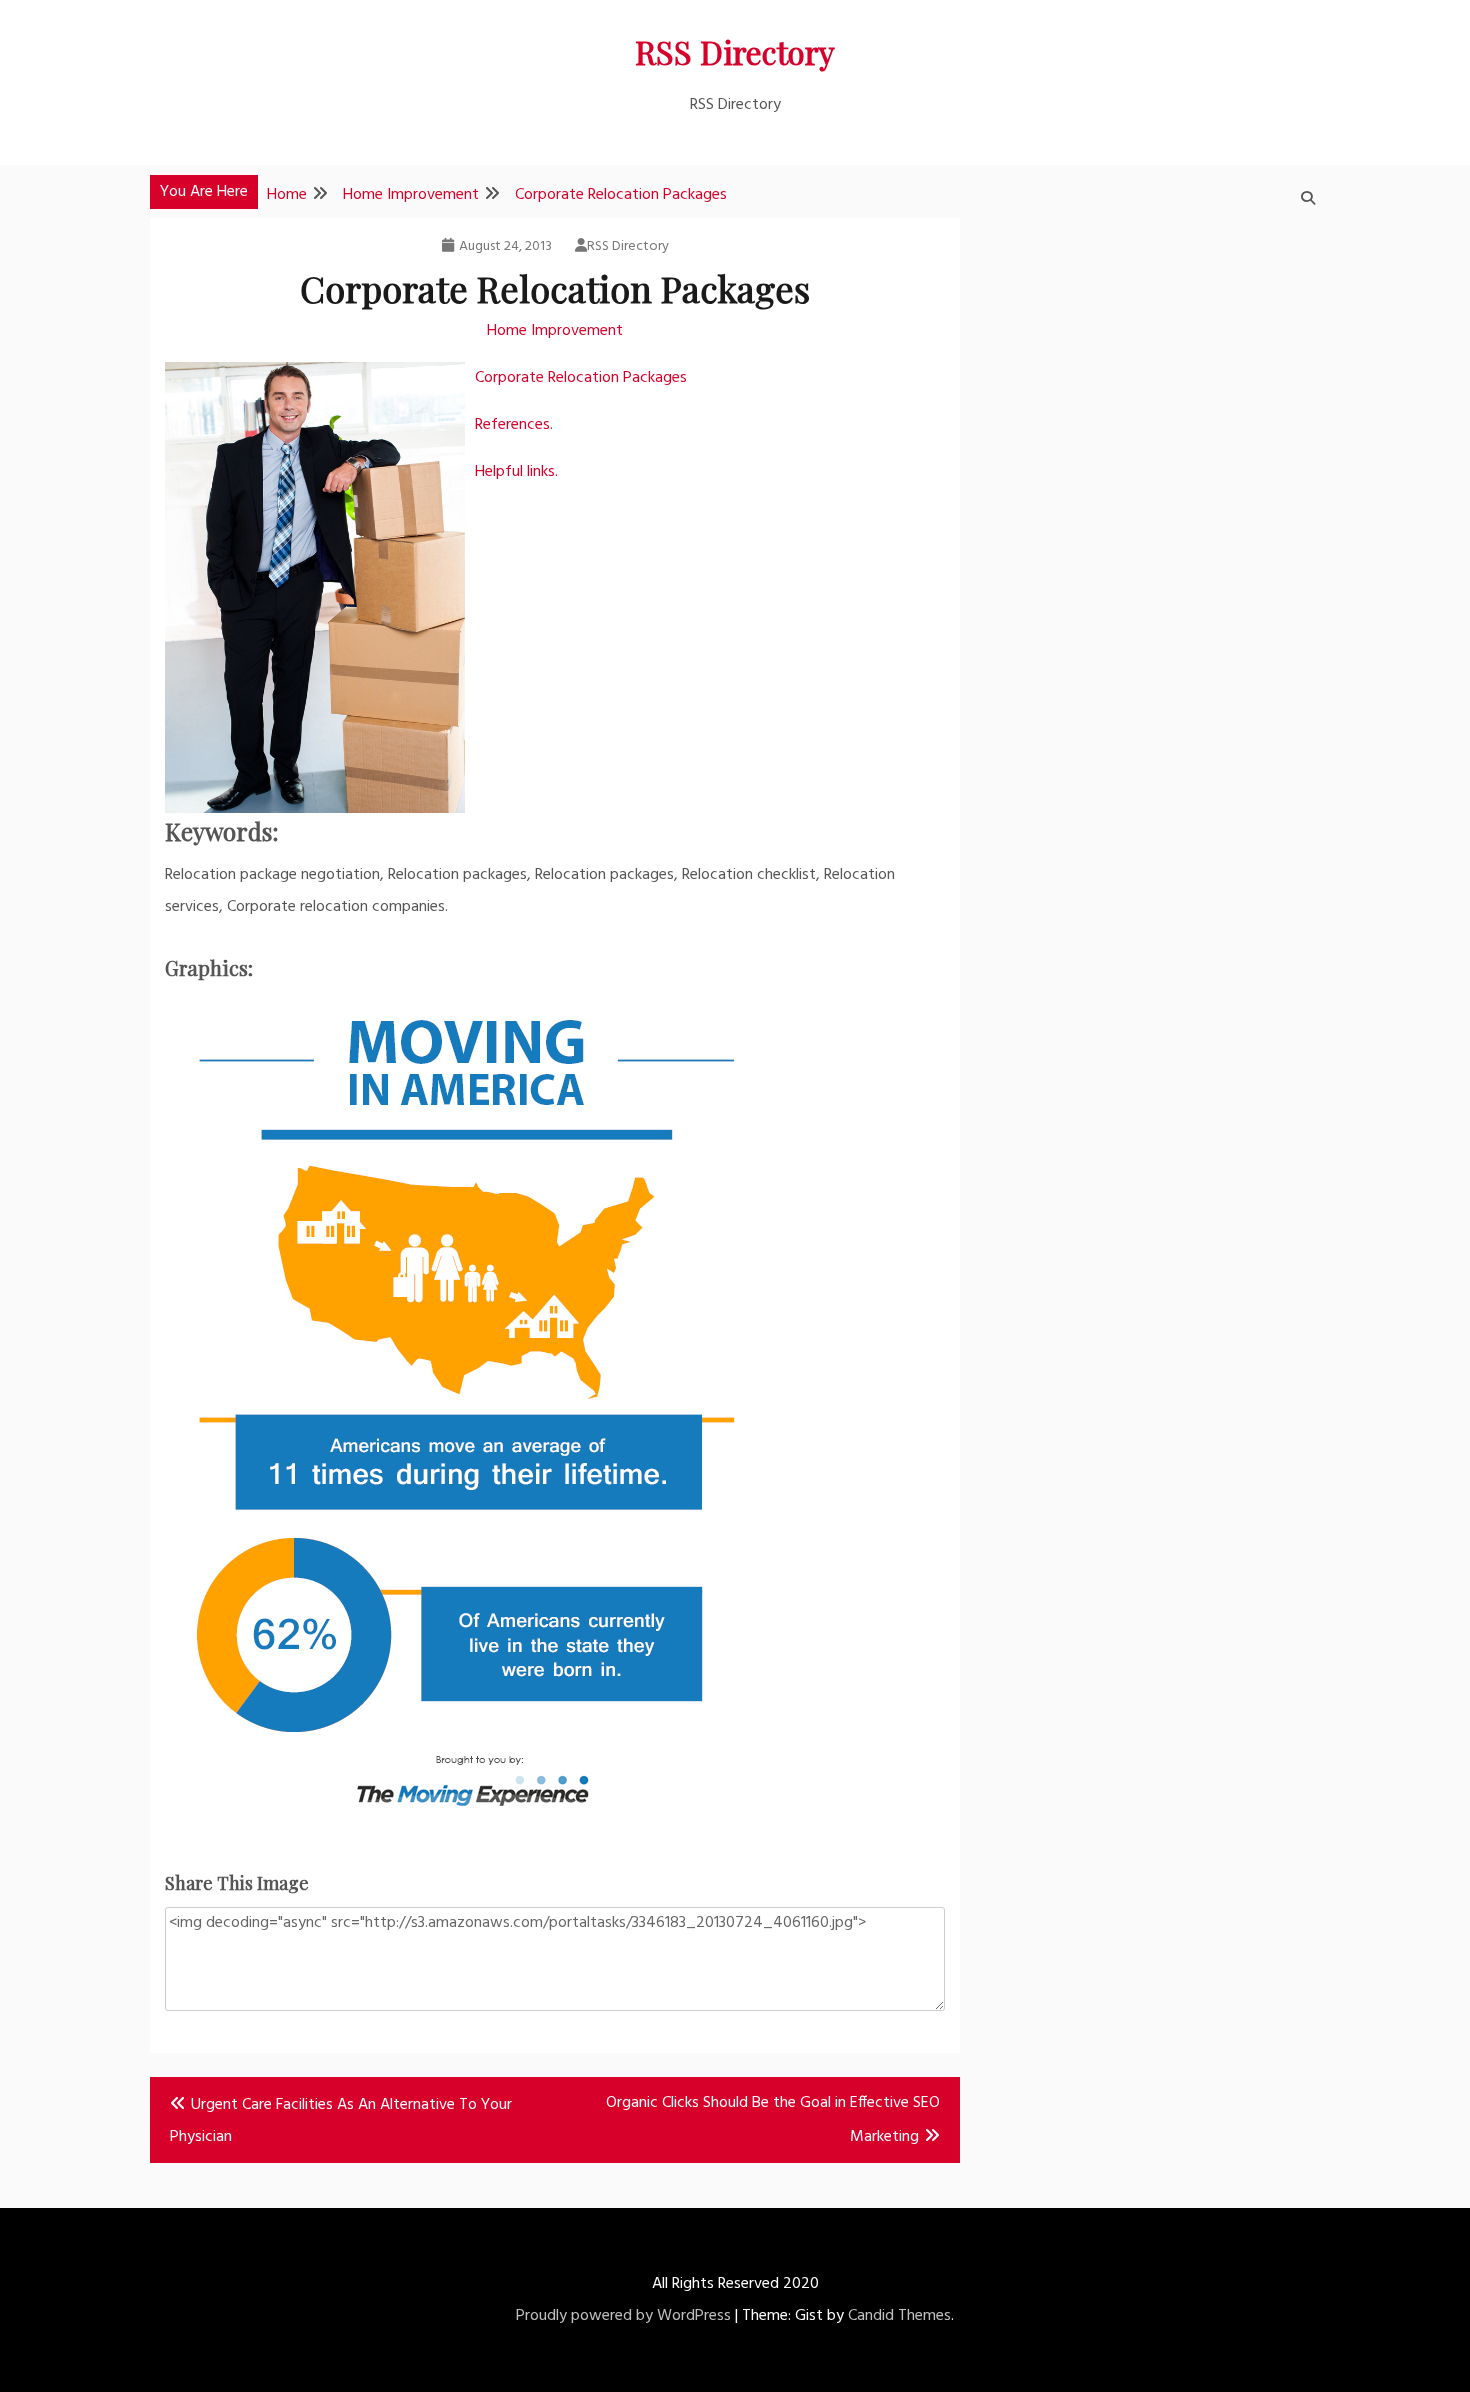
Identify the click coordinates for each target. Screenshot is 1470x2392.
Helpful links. (516, 472)
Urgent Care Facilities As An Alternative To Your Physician (341, 2121)
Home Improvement (555, 331)
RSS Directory (735, 51)
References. (514, 425)
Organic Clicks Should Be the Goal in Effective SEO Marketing (773, 2120)
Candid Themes (899, 2316)
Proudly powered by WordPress (623, 2316)
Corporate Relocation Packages (581, 378)
